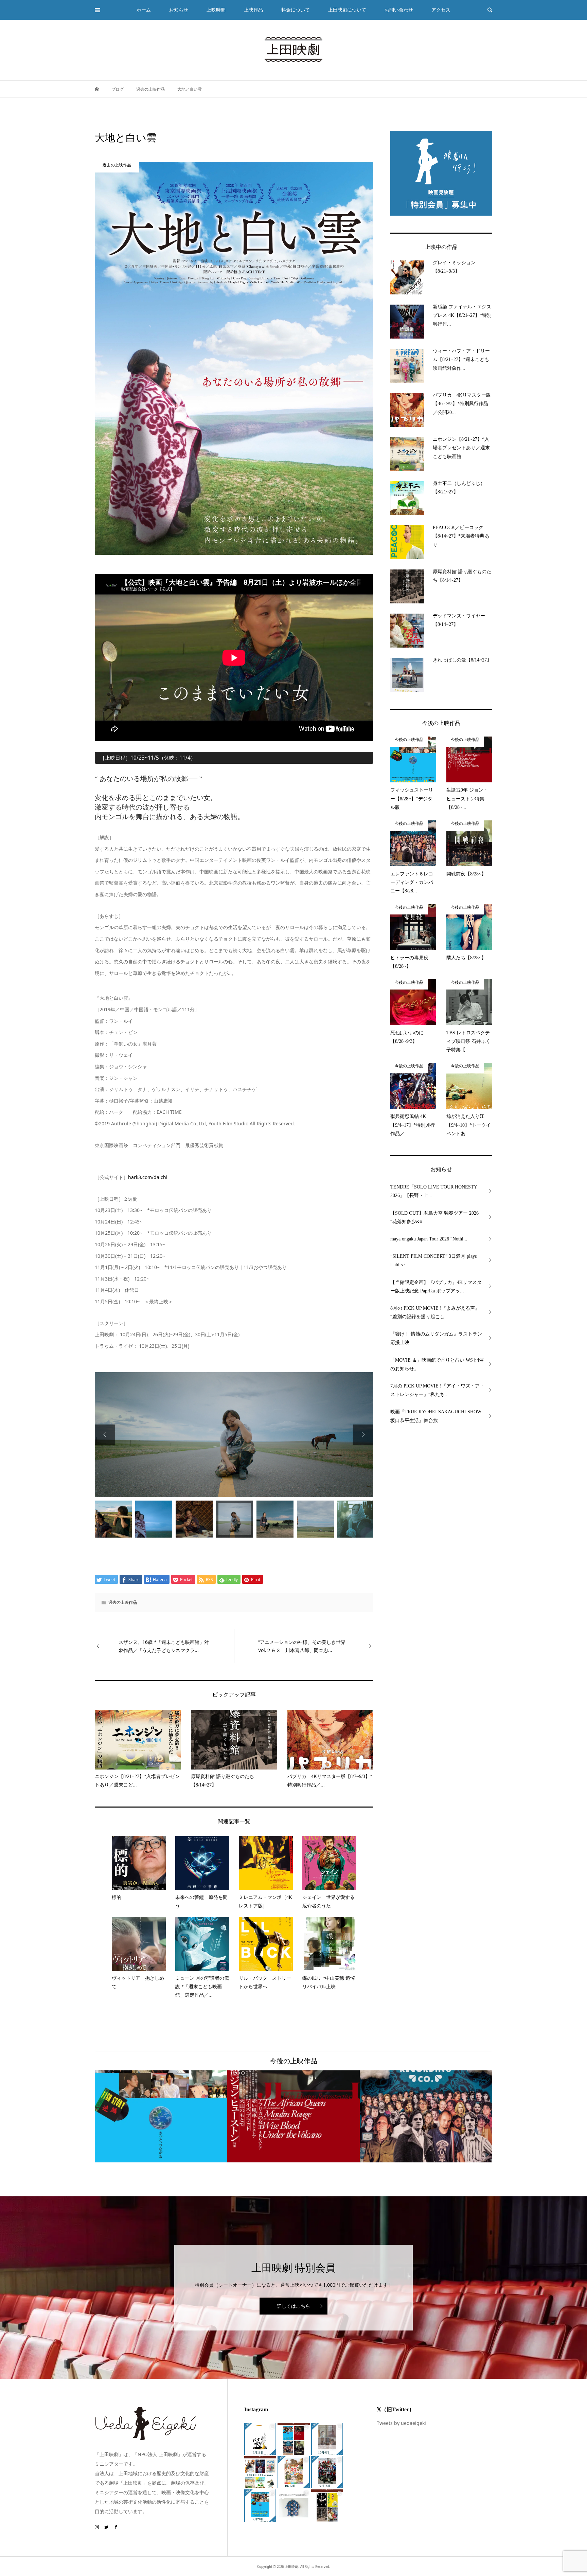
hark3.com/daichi (148, 1177)
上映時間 (216, 10)
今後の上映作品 (293, 2061)
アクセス (441, 10)
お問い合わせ (399, 10)
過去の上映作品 (123, 1602)
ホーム (144, 10)
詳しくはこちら (293, 2306)
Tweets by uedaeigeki (401, 2423)
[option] (234, 1435)
